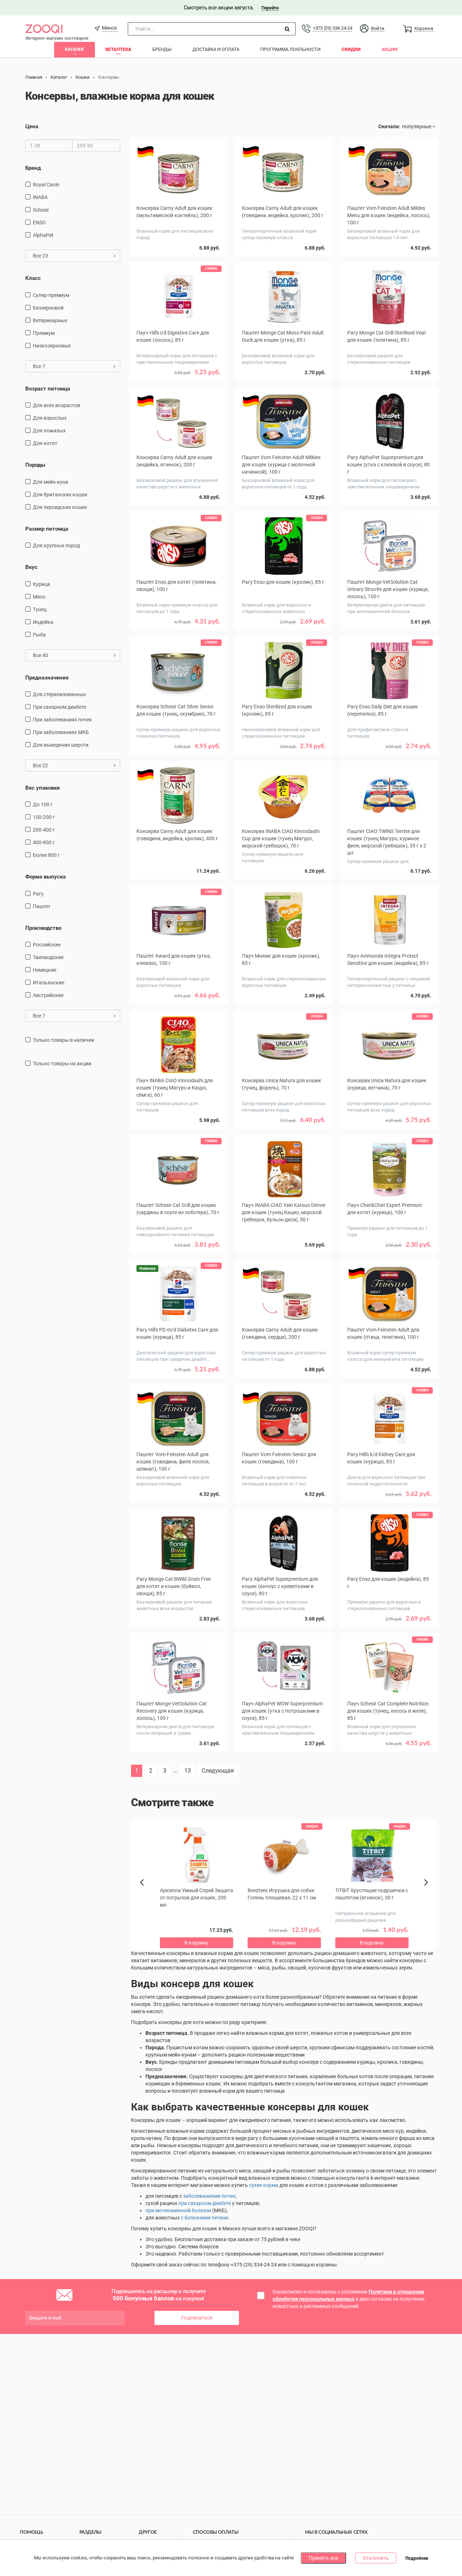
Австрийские (48, 995)
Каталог (75, 49)
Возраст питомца (48, 389)
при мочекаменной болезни (178, 2210)
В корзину (284, 1768)
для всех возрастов (56, 405)
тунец (40, 609)
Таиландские (48, 957)
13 (188, 1771)
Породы (35, 465)
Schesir (41, 210)
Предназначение (47, 678)
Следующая (218, 1771)
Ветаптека (118, 49)
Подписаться (197, 2318)
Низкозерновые (52, 346)
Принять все (323, 2558)
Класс (33, 278)
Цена (32, 126)
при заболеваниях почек (62, 720)
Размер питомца (47, 529)
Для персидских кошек (60, 507)
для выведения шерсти (61, 745)
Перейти (270, 8)
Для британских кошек (60, 495)
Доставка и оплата (216, 49)
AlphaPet (43, 235)
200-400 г (44, 830)
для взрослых (50, 418)
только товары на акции (62, 1063)
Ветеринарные (50, 320)
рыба (39, 635)
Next (427, 1890)
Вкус (31, 567)
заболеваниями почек (209, 2196)
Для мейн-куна (51, 482)
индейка (43, 622)
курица (42, 584)
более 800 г (46, 855)
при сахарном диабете (60, 707)
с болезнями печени (204, 2218)
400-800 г (44, 842)
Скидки (351, 49)
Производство (43, 928)
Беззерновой (48, 308)
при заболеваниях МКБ (61, 732)
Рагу (38, 894)
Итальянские (49, 983)
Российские (47, 945)
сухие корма (264, 2185)
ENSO (39, 223)
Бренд (33, 168)
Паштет (42, 906)
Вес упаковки (43, 788)
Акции (389, 49)
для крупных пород (56, 545)
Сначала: (389, 126)
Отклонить (376, 2558)
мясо (39, 597)
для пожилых (49, 431)
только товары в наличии (64, 1040)
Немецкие (45, 970)
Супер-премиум (51, 295)
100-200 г (44, 817)
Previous (145, 1895)
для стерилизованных (59, 694)
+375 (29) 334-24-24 (332, 28)
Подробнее (417, 2558)
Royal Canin (46, 185)
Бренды (162, 49)
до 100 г (43, 804)
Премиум (44, 333)
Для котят (45, 443)
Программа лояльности (290, 49)
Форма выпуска (45, 877)
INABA (40, 197)
